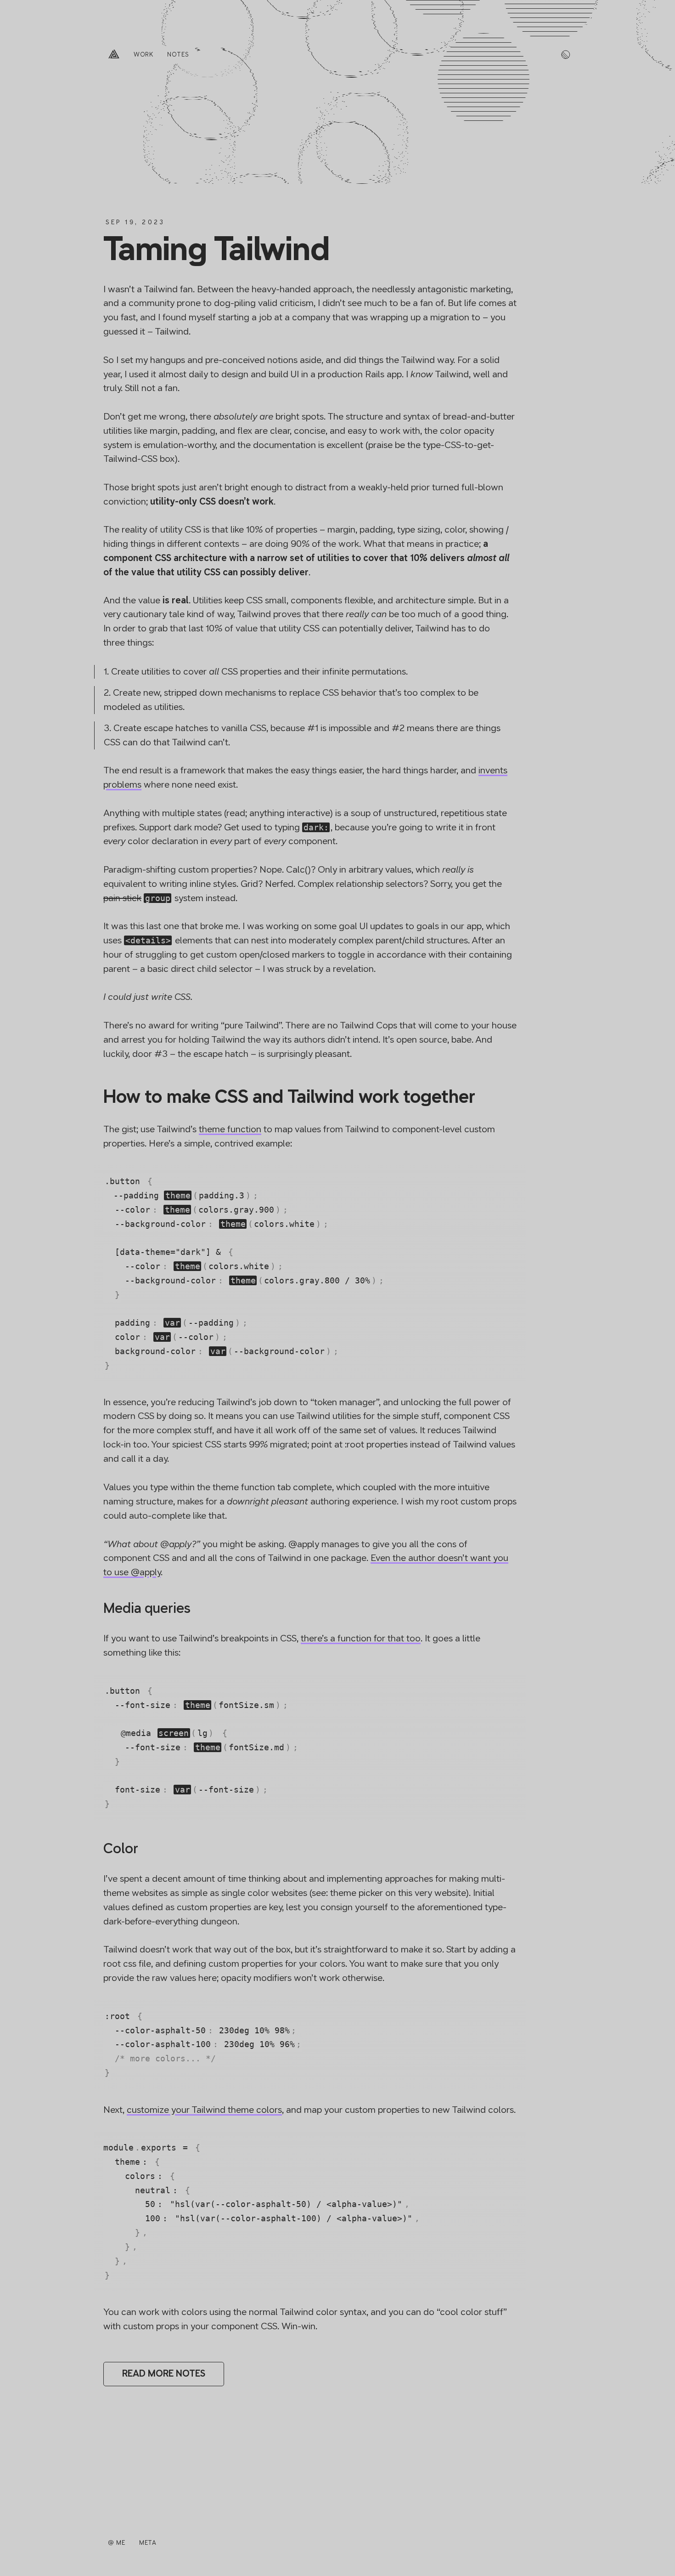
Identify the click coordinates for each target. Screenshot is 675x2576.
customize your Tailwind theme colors (204, 2110)
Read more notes (164, 2374)
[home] (114, 55)
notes (178, 54)
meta (148, 2543)
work (144, 54)
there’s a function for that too (361, 1638)
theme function (230, 1129)
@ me (117, 2543)
